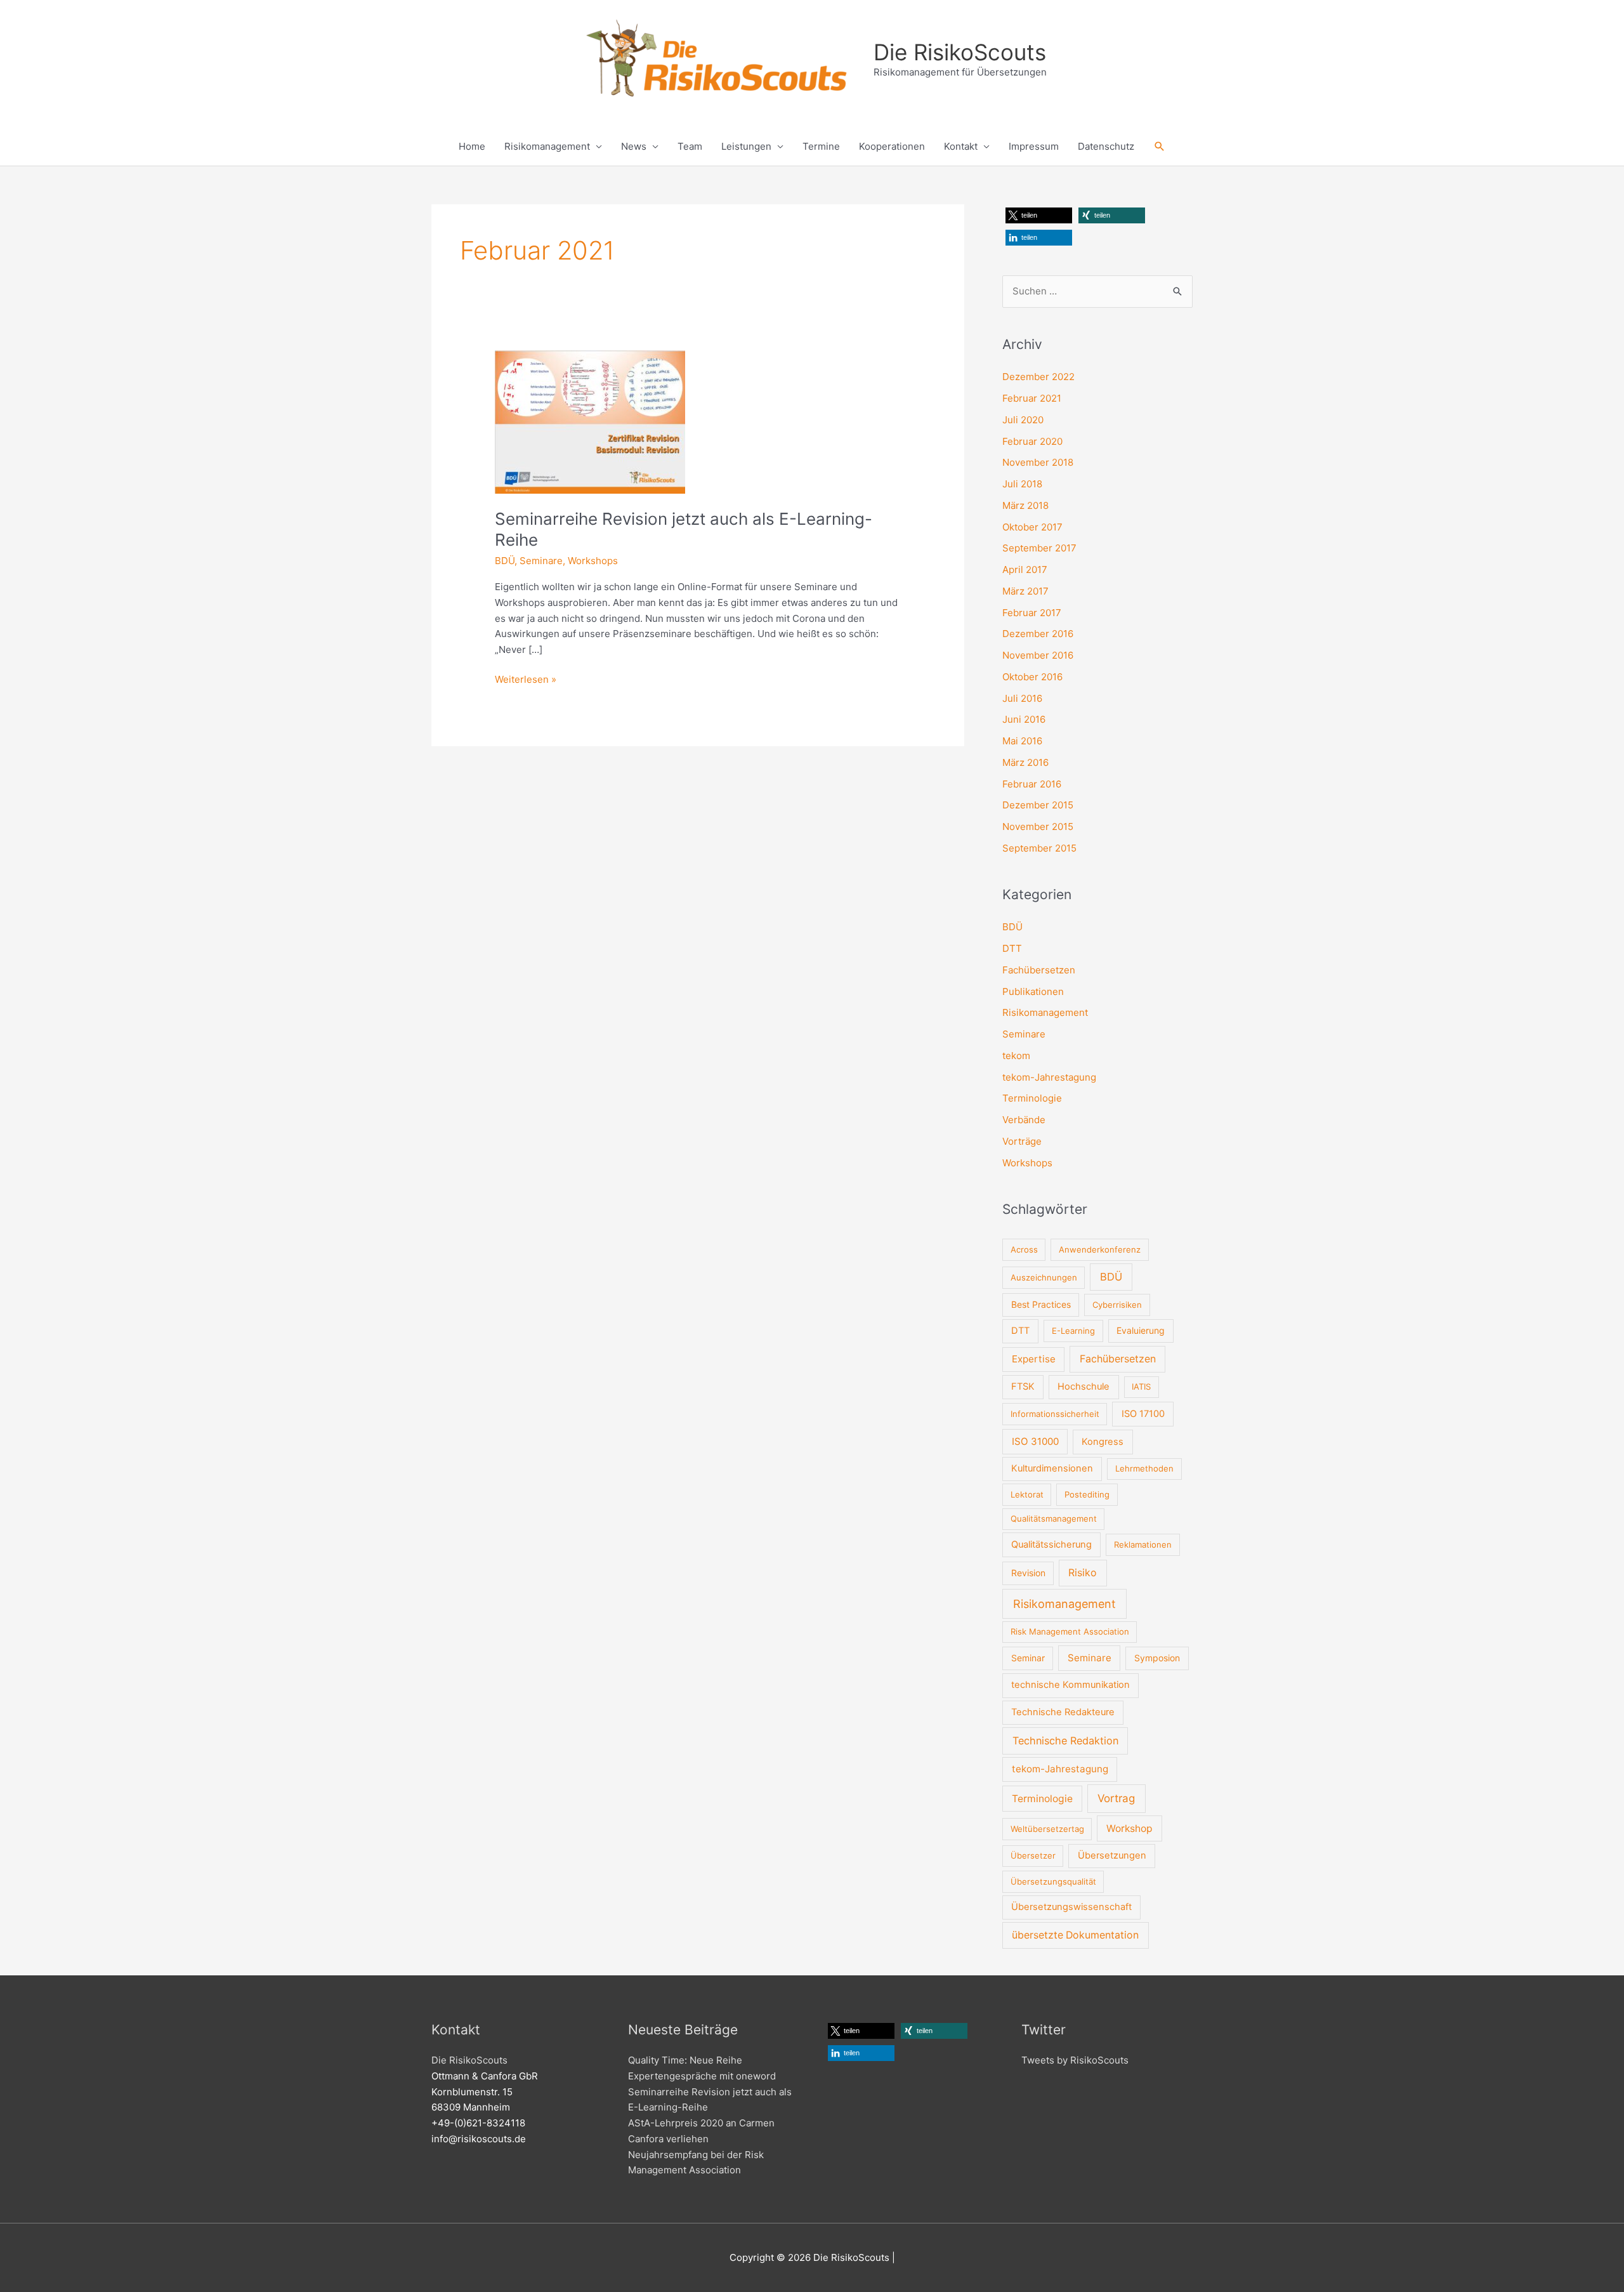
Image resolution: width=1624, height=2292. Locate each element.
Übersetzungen (1112, 1855)
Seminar (1028, 1658)
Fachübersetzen (1039, 970)
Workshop (1130, 1828)
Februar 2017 (1032, 613)
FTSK (1023, 1386)
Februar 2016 (1032, 784)
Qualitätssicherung (1051, 1544)
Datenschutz (1106, 146)
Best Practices (1041, 1304)
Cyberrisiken (1117, 1305)
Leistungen (746, 146)
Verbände (1024, 1120)
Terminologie (1032, 1098)
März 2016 (1025, 762)
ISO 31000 (1035, 1441)
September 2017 (1039, 548)
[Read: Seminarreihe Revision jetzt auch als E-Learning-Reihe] (590, 421)
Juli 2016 (1022, 698)
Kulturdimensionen (1052, 1468)
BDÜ (505, 561)
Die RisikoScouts (960, 52)
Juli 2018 (1022, 484)
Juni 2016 (1024, 719)
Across (1024, 1249)
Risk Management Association (1070, 1631)
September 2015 (1039, 848)
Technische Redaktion (1065, 1741)
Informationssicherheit (1055, 1414)
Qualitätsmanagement (1054, 1518)
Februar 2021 (1032, 398)
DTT (1012, 948)
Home (472, 146)
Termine (821, 146)
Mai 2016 (1022, 741)
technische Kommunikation (1071, 1685)
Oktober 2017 (1032, 527)
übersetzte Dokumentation (1075, 1935)
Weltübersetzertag (1047, 1829)
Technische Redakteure (1063, 1712)
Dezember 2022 (1038, 377)
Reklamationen (1143, 1544)
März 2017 (1025, 591)
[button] (1160, 147)
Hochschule (1084, 1386)
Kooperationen (892, 146)
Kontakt (961, 146)
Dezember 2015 (1038, 805)
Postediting (1087, 1494)
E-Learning (1073, 1331)
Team (690, 146)
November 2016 (1038, 655)
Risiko (1083, 1573)
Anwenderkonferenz (1100, 1249)
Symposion (1157, 1658)
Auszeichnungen (1044, 1277)
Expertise (1034, 1359)
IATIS (1141, 1386)
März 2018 (1025, 505)
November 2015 (1038, 827)
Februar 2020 (1032, 441)
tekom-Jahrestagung (1049, 1077)
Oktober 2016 (1032, 677)
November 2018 (1038, 462)
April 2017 (1025, 570)
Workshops (593, 561)
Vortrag (1116, 1798)
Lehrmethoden (1144, 1468)
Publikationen (1033, 991)
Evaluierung (1141, 1330)
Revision (1028, 1573)
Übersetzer (1033, 1855)
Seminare (541, 561)
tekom (1016, 1056)
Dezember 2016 (1038, 634)
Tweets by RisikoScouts (1075, 2060)
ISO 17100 (1143, 1414)
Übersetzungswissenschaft (1071, 1907)
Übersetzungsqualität (1053, 1881)
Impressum (1034, 146)
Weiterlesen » (526, 679)
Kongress (1103, 1442)
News (634, 146)
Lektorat (1027, 1494)
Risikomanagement (547, 146)
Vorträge (1022, 1141)
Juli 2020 (1023, 420)
